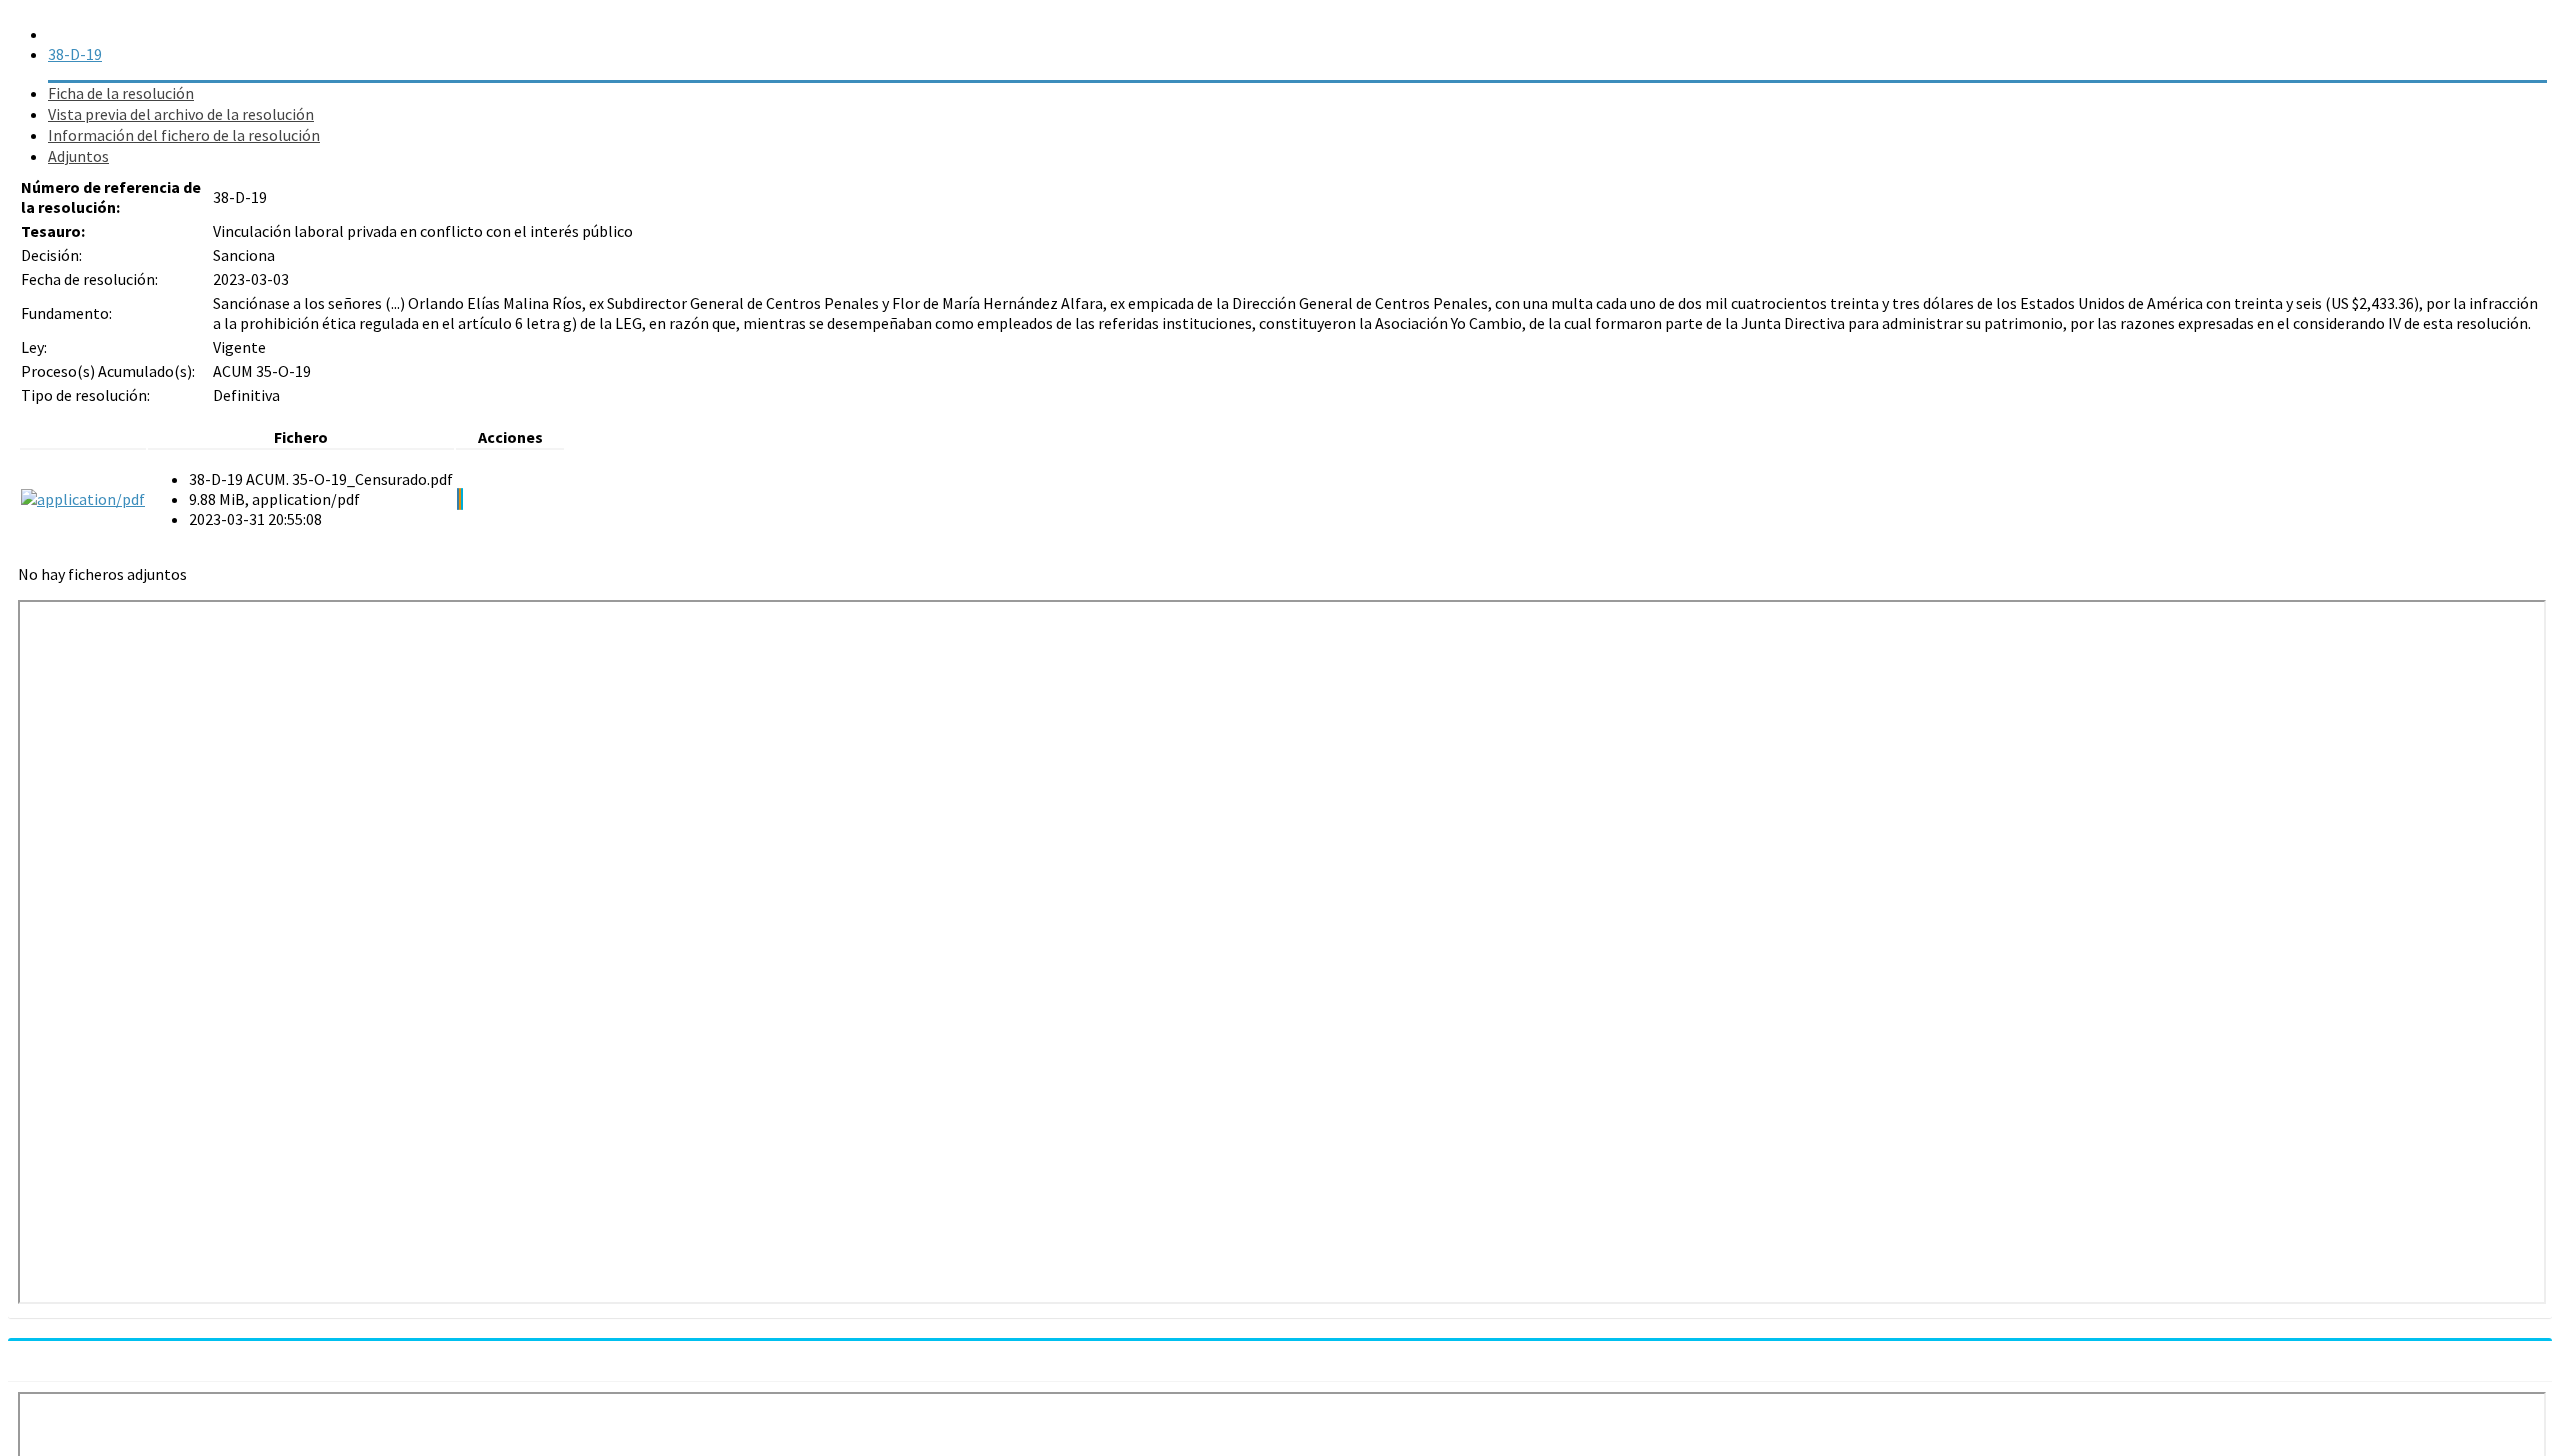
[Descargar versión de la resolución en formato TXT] (460, 499)
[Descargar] (458, 499)
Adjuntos (78, 156)
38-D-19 (75, 54)
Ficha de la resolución (121, 93)
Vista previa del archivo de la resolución (181, 114)
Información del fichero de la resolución (184, 135)
